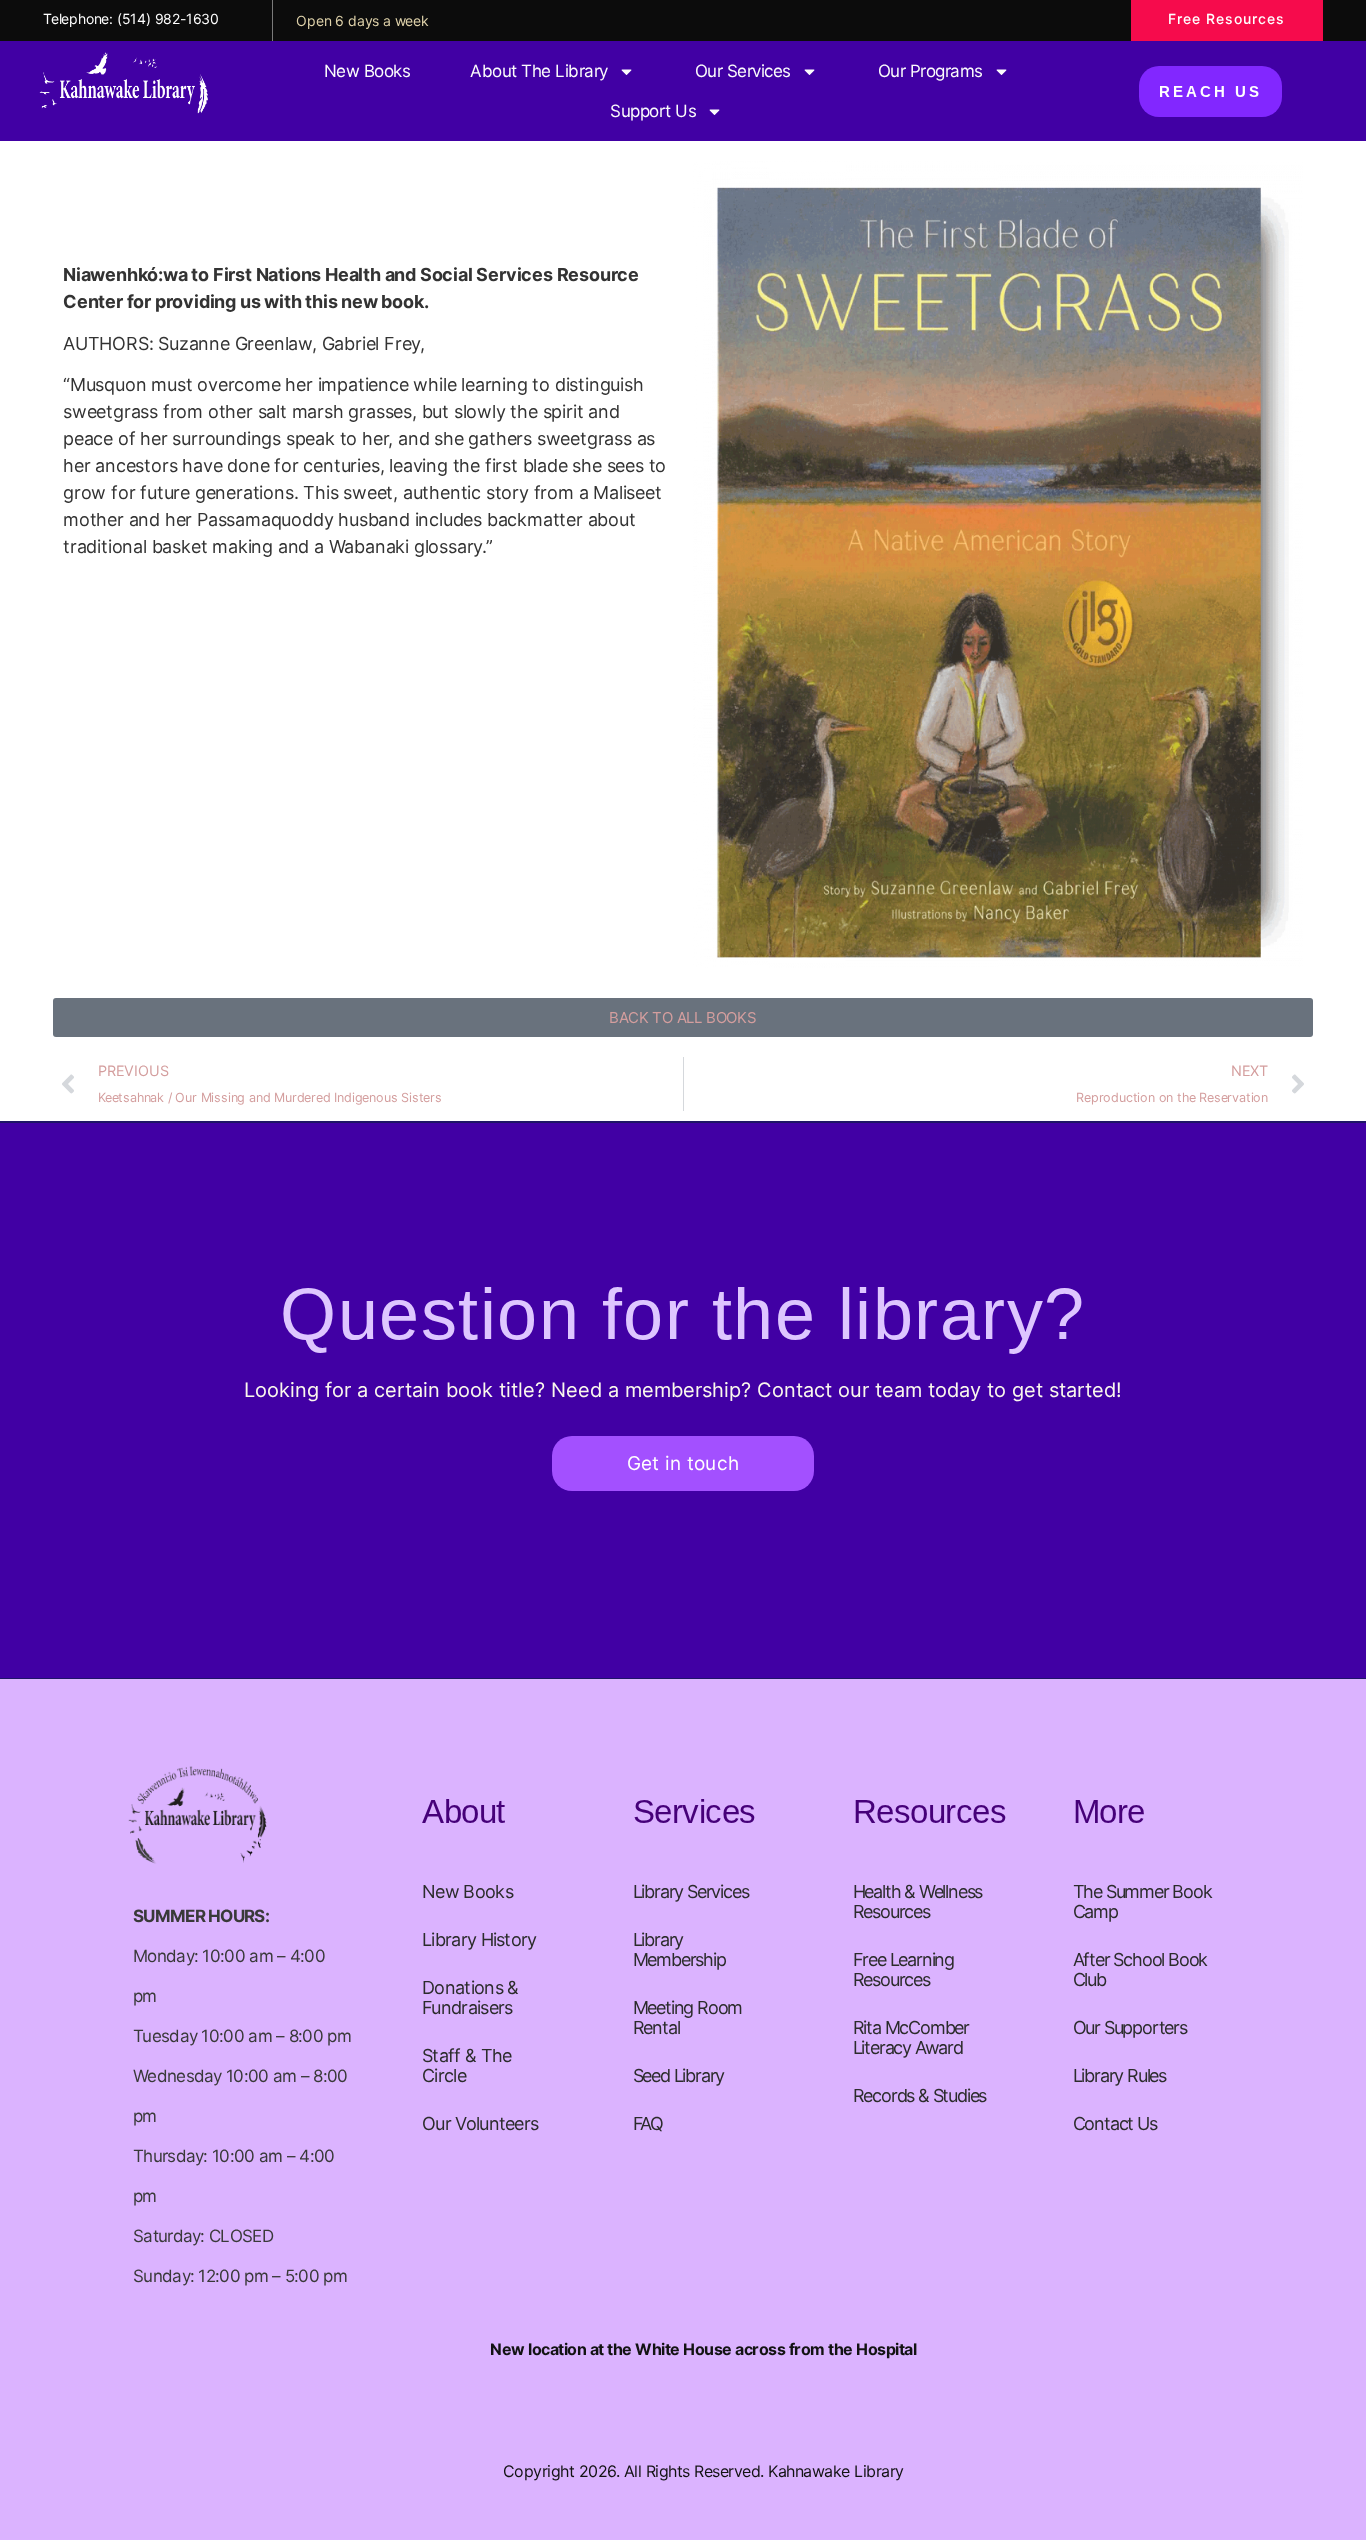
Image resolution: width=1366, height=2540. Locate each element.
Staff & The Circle (466, 2065)
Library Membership (679, 1949)
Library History (479, 1939)
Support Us (653, 111)
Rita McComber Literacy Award (911, 2037)
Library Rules (1119, 2075)
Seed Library (679, 2075)
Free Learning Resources (903, 1969)
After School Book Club (1140, 1969)
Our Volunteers (480, 2123)
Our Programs (930, 71)
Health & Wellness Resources (918, 1901)
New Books (367, 71)
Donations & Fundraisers (470, 1997)
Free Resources (1226, 18)
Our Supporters (1130, 2027)
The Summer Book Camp (1142, 1901)
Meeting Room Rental (688, 2017)
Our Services (743, 71)
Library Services (691, 1891)
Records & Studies (920, 2095)
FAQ (648, 2123)
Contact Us (1115, 2123)
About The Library (539, 71)
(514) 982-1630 (168, 18)
